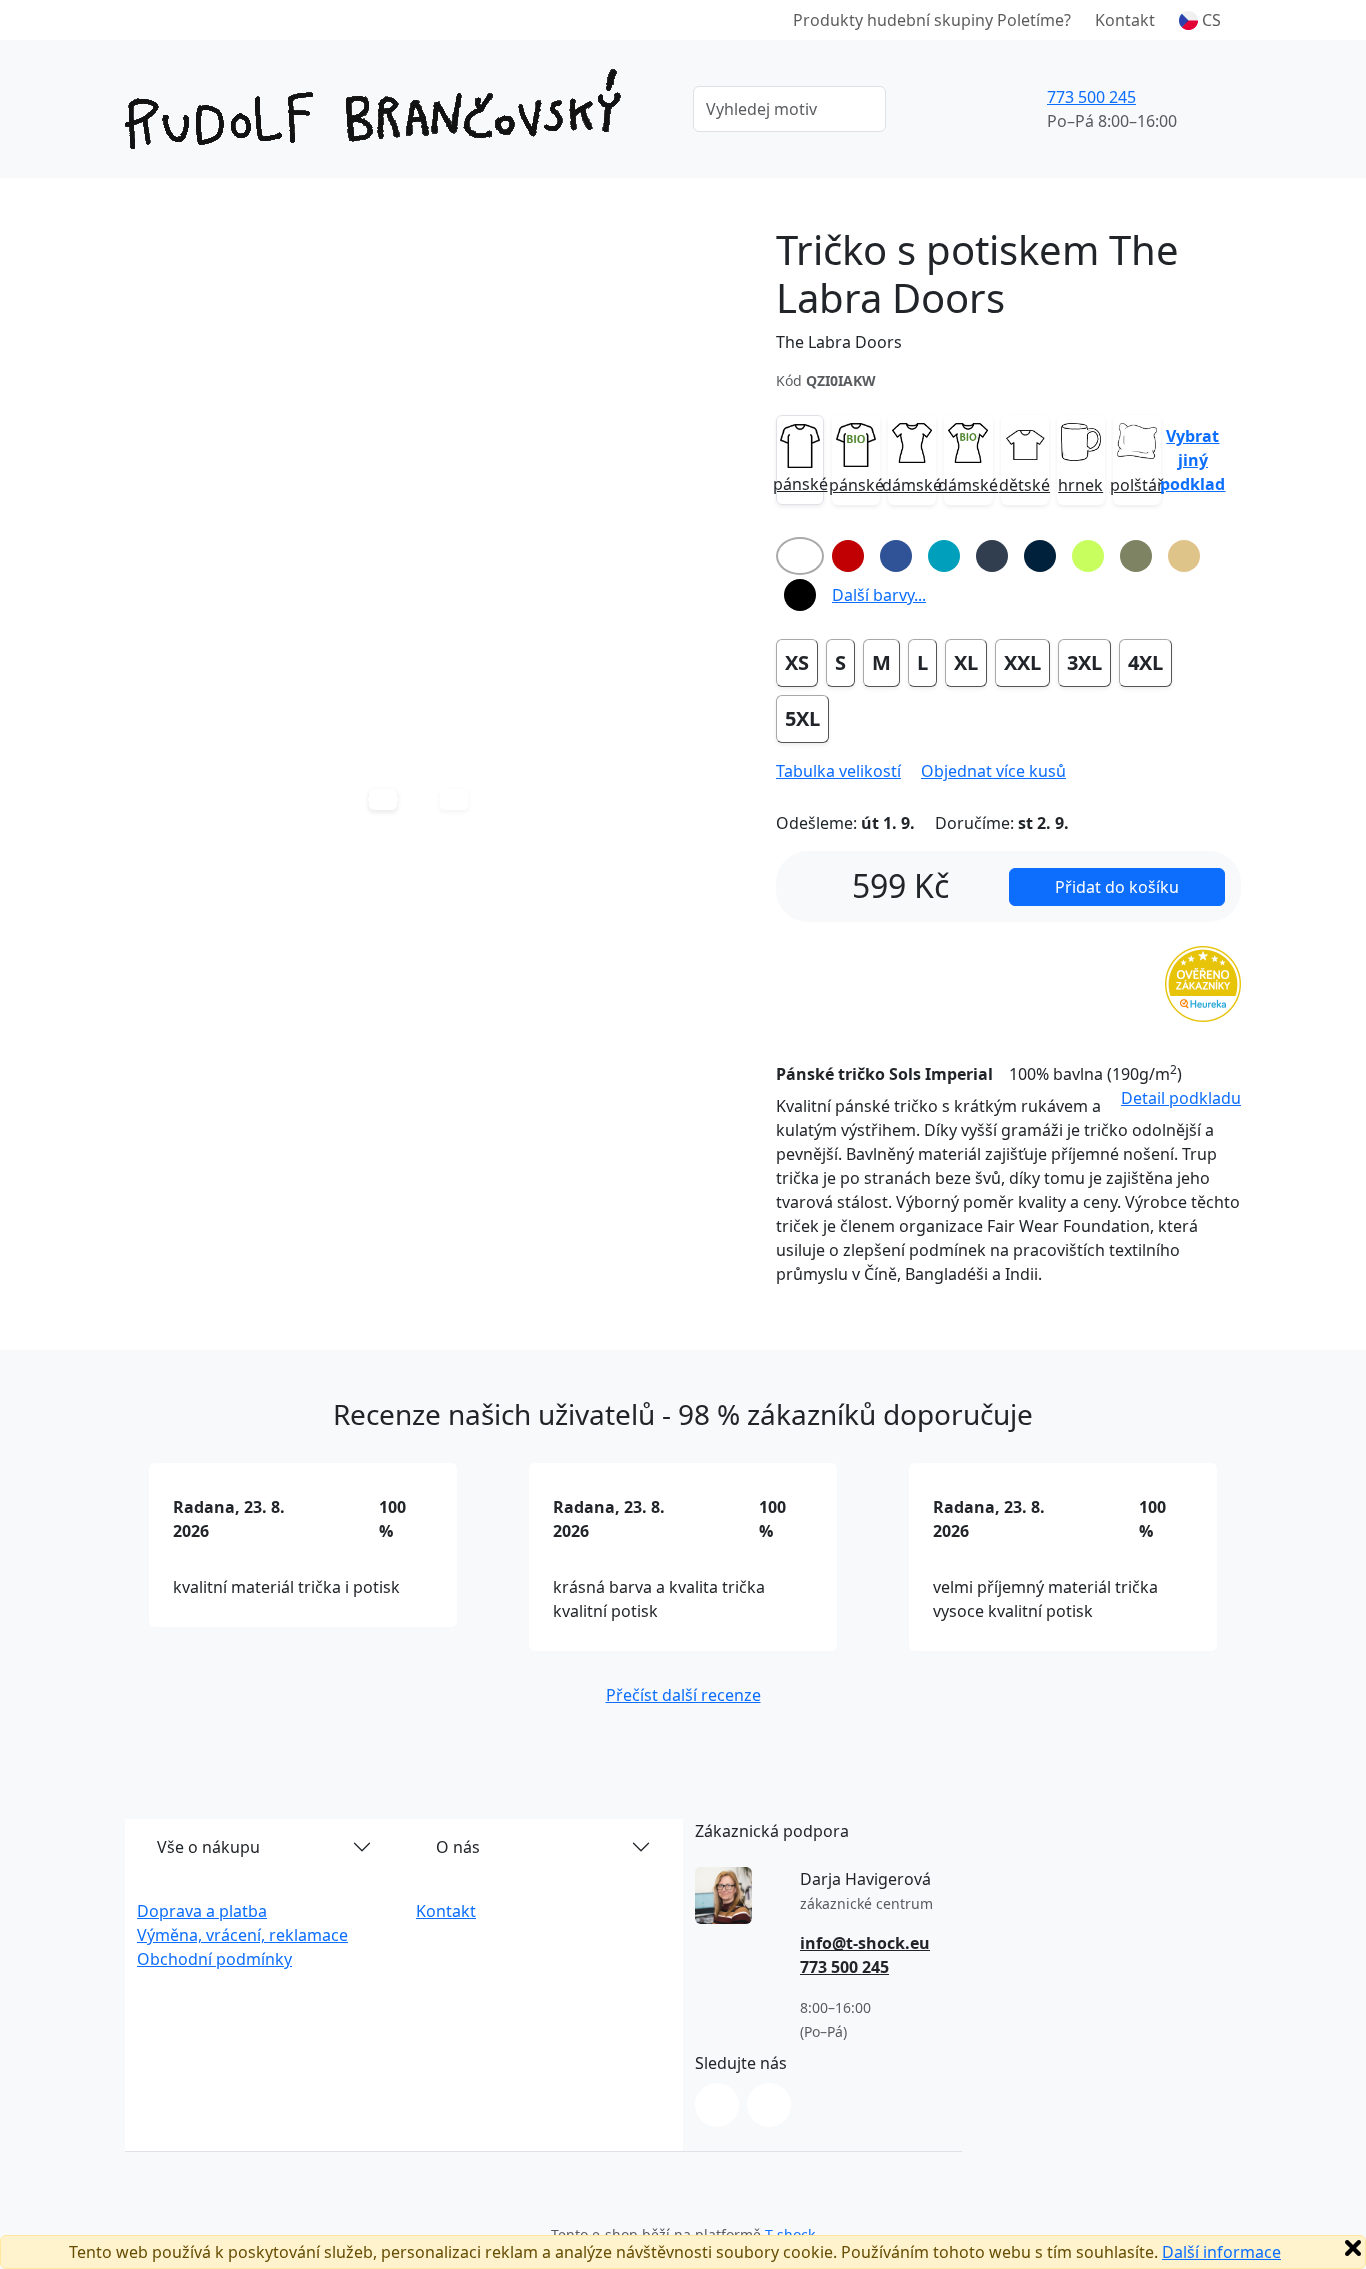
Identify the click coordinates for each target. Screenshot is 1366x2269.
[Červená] (848, 556)
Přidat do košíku (1117, 887)
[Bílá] (800, 556)
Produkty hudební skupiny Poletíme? (932, 20)
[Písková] (1184, 556)
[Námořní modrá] (1040, 556)
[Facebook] (769, 2105)
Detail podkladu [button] (1181, 1098)
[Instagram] (717, 2105)
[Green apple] (1088, 556)
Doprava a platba (202, 1911)
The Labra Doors (839, 342)
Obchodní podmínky (214, 1959)
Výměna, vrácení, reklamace (242, 1935)
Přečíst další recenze (683, 1695)
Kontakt (1125, 20)
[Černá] (800, 595)
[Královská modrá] (896, 556)
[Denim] (992, 556)
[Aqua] (944, 556)
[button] (1200, 20)
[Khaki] (1136, 556)
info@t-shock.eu (865, 1943)
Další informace (1221, 2252)
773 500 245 (1091, 97)
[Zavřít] (1353, 2248)
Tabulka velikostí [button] (838, 771)
